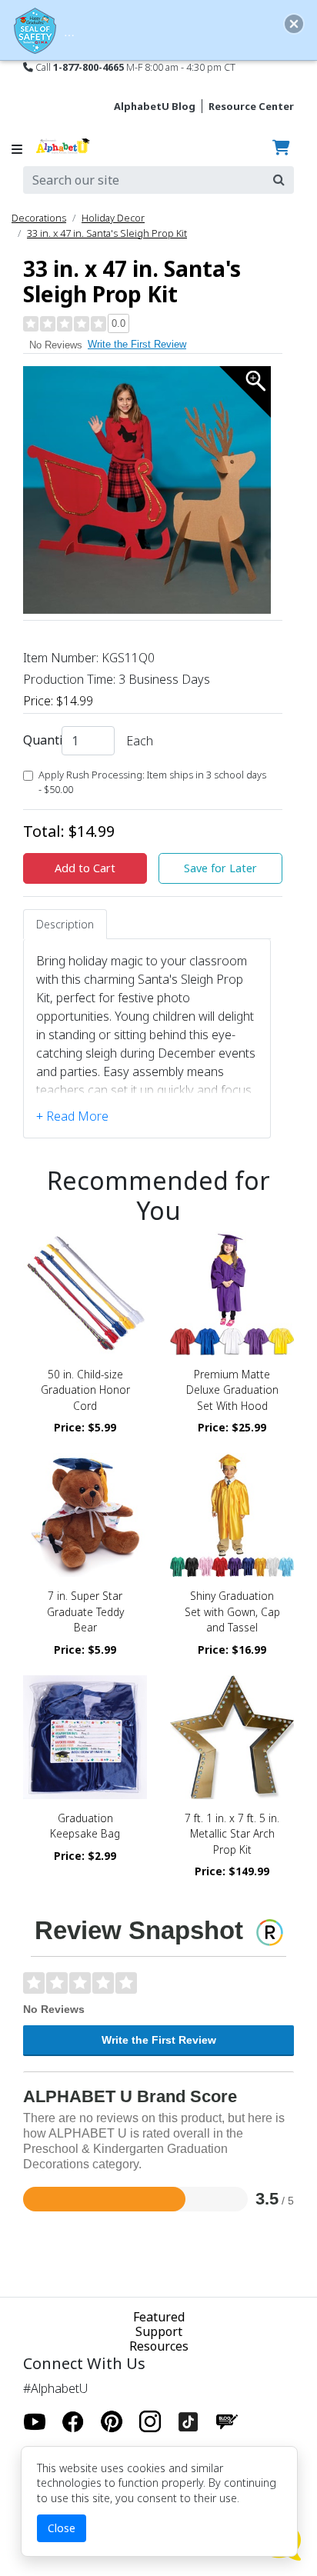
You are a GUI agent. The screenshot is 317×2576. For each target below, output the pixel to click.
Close (62, 2528)
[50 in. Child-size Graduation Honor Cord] (85, 1293)
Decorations (39, 218)
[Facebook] (73, 2421)
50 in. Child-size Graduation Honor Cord (85, 1390)
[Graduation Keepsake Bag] (85, 1737)
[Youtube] (35, 2421)
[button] (294, 24)
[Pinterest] (112, 2421)
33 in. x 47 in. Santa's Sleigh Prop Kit (107, 233)
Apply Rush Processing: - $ (152, 782)
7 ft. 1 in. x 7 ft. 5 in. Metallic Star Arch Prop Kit (232, 1834)
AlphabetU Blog (155, 106)
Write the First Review (137, 344)
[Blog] (227, 2421)
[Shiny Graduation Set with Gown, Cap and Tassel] (232, 1515)
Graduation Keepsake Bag (85, 1826)
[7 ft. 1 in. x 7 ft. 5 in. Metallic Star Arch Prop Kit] (232, 1737)
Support (159, 2331)
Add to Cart (85, 868)
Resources (159, 2346)
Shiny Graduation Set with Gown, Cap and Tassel (232, 1611)
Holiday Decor (113, 218)
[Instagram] (150, 2421)
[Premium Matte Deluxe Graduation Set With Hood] (232, 1293)
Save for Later (220, 868)
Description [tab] (65, 924)
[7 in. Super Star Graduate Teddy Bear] (85, 1515)
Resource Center (251, 106)
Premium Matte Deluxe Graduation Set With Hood (232, 1390)
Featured (159, 2317)
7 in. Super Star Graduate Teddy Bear (85, 1611)
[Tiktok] (189, 2421)
